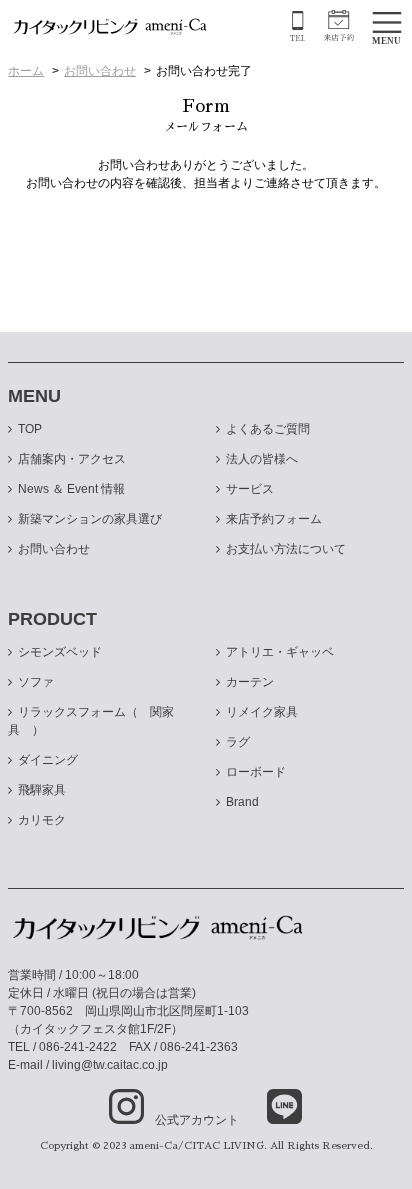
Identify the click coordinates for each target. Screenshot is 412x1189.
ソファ (36, 682)
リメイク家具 (262, 712)
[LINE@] (272, 1107)
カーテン (250, 682)
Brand (242, 802)
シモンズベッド (60, 652)
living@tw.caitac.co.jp (110, 1065)
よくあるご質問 (268, 429)
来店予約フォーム (274, 519)
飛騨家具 (42, 790)
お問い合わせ (100, 71)
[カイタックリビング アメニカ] (110, 26)
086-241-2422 (78, 1047)
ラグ (238, 742)
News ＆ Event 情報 (71, 489)
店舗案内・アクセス (72, 459)
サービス (250, 489)
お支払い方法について (286, 549)
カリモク (42, 820)
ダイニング (48, 760)
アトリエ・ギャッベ (280, 652)
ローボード (256, 772)
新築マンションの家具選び (90, 519)
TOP (30, 429)
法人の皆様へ (262, 459)
